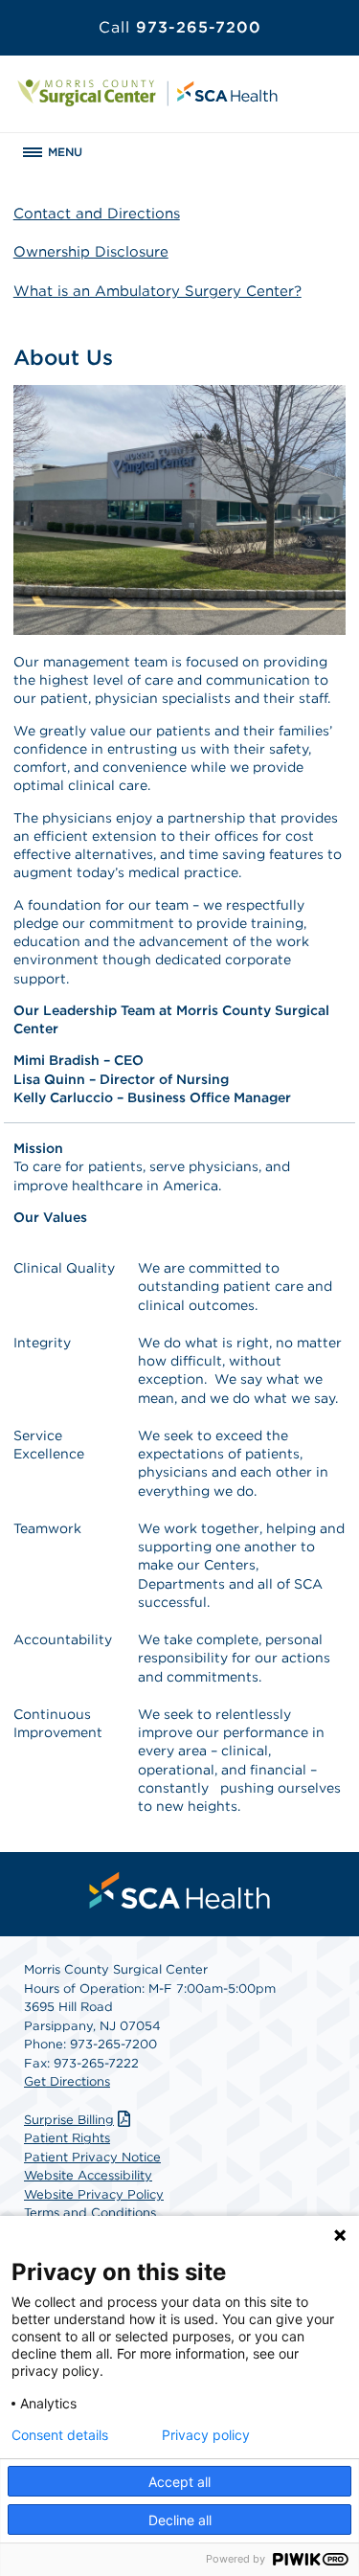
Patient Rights (67, 2138)
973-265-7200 (180, 27)
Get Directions (67, 2081)
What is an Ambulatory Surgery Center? (157, 291)
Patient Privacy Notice (92, 2157)
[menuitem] (180, 1890)
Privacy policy (206, 2435)
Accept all (179, 2482)
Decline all (180, 2520)
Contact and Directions (97, 214)
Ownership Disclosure (91, 252)
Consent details (60, 2435)
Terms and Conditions (90, 2213)
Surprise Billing (69, 2120)
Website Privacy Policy (94, 2194)
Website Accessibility (88, 2175)
